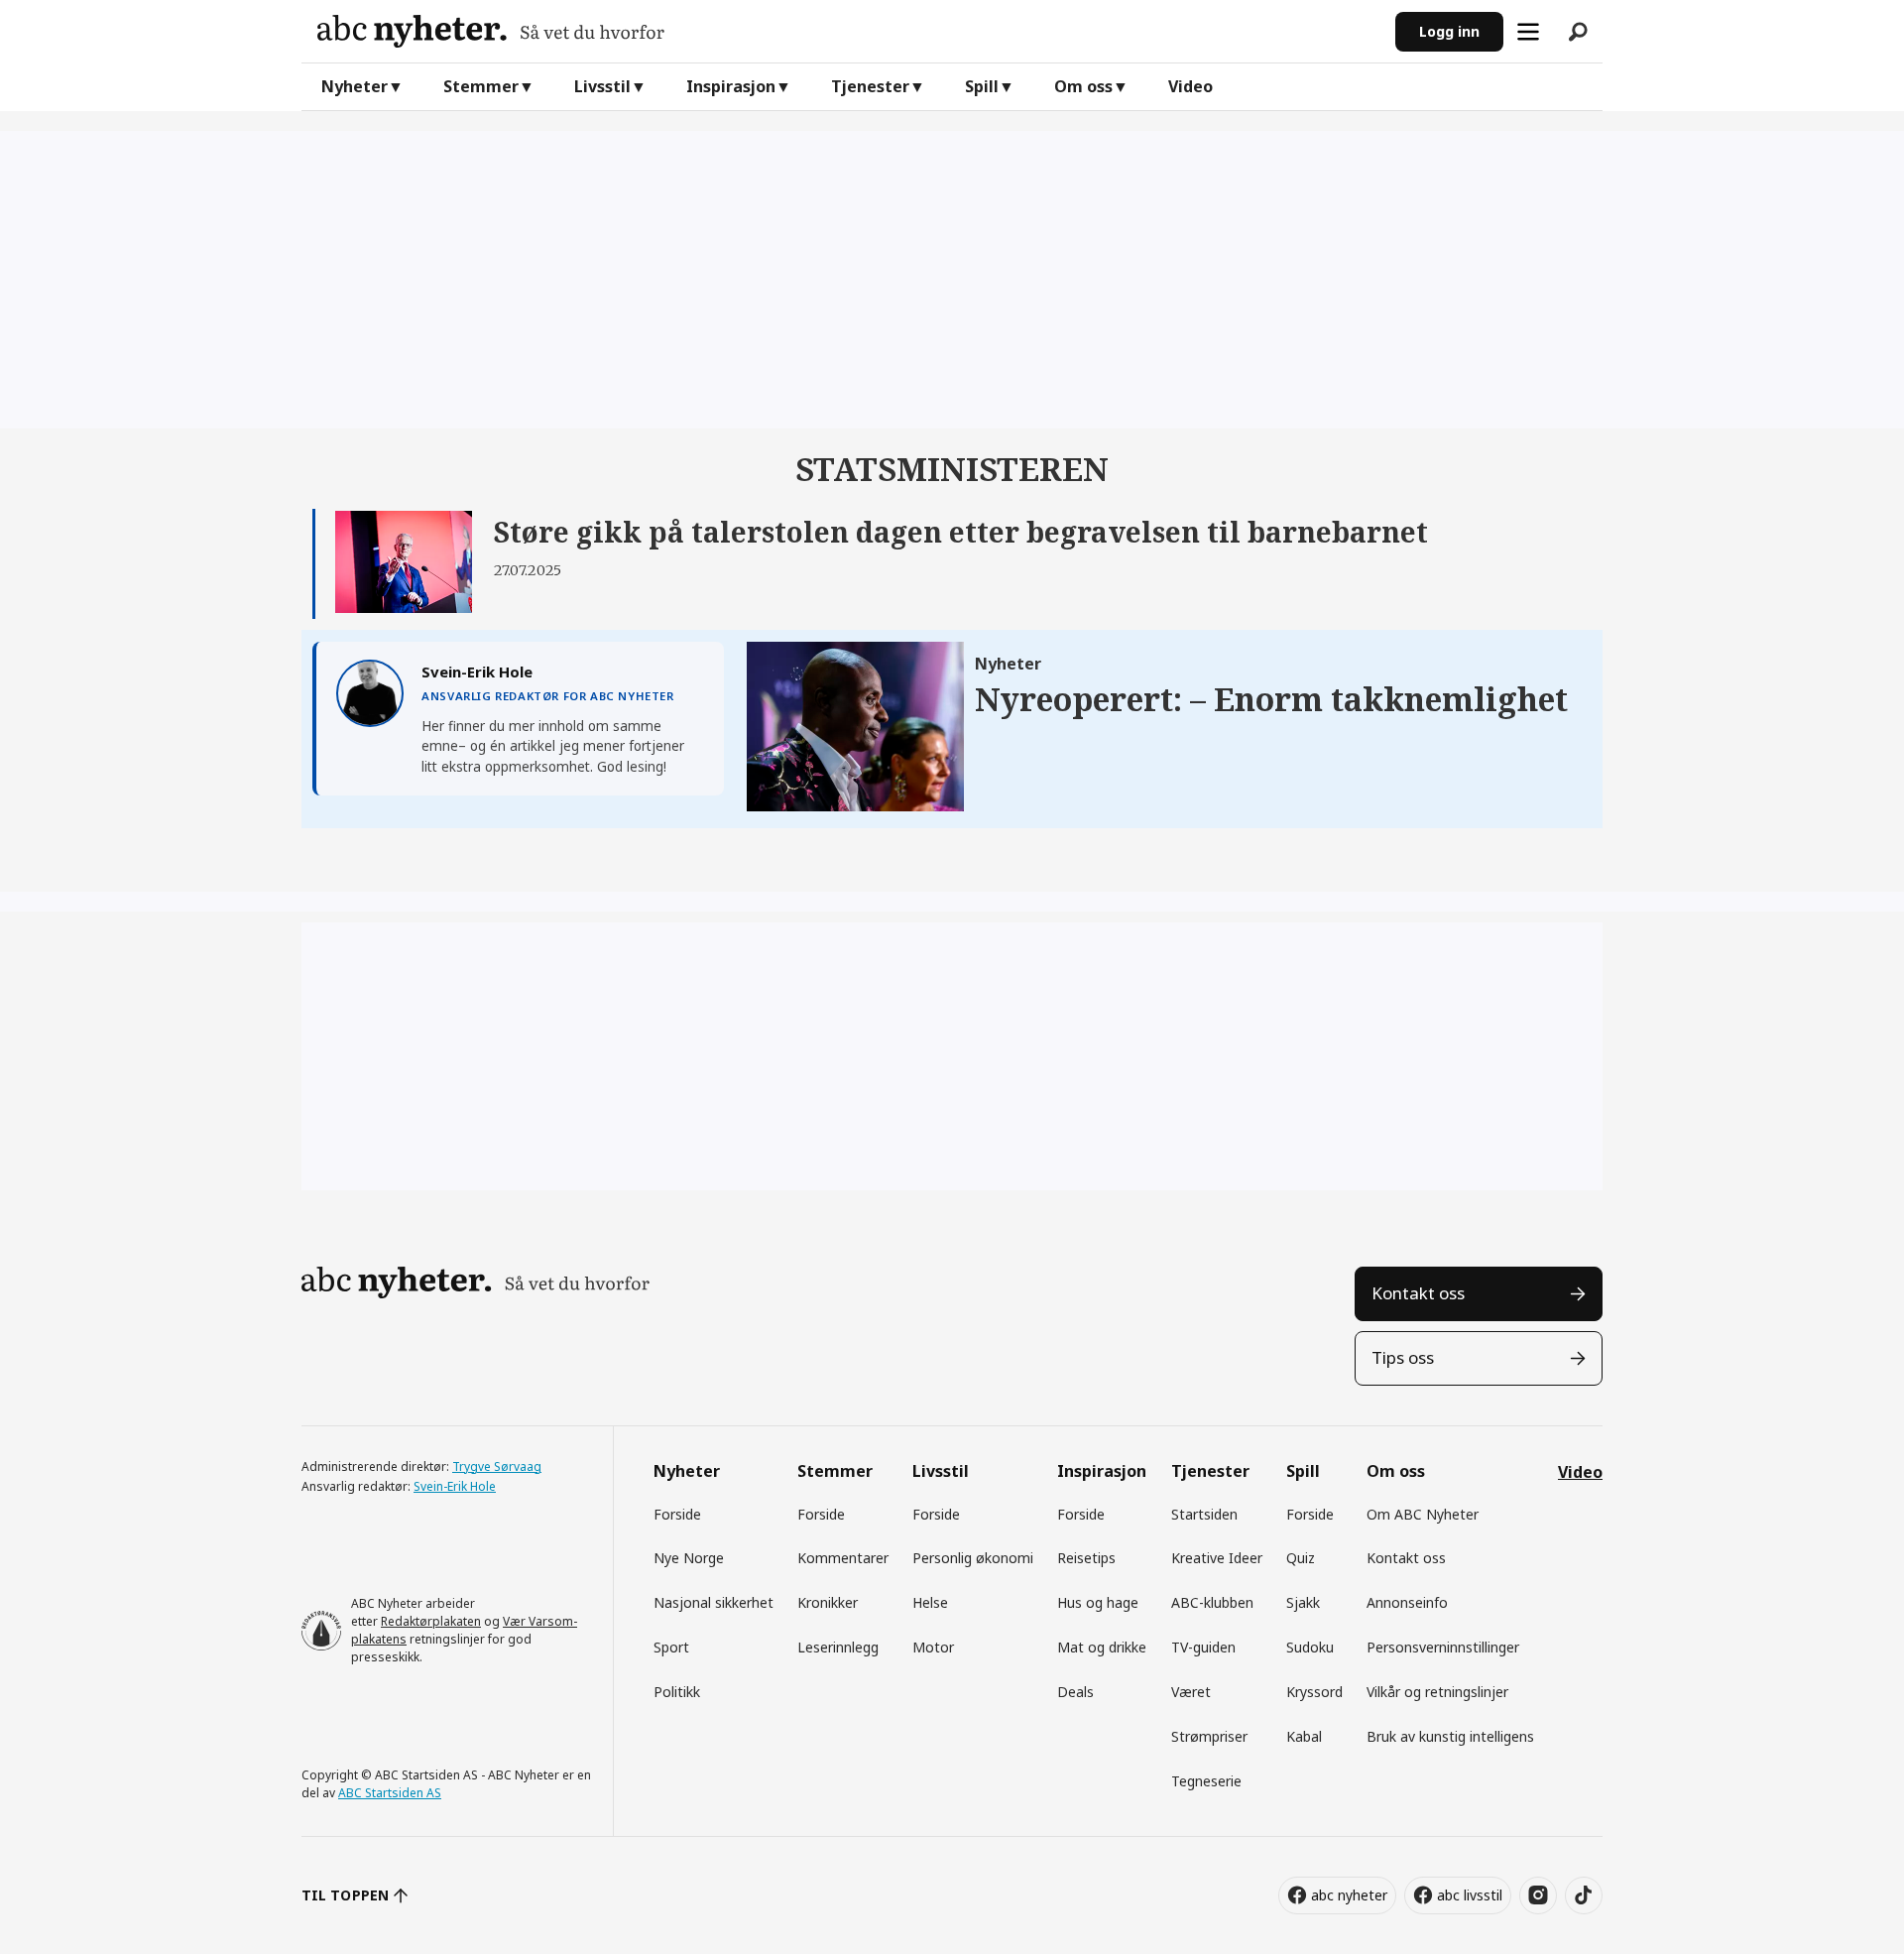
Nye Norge (689, 1558)
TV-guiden (1203, 1647)
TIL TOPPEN (345, 1895)
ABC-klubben (1212, 1602)
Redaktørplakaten (431, 1621)
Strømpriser (1209, 1736)
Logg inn (1449, 31)
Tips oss (1403, 1357)
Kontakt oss (1418, 1293)
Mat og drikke (1102, 1647)
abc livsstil (1470, 1895)
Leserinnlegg (838, 1647)
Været (1191, 1692)
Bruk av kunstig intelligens (1450, 1736)
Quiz (1301, 1558)
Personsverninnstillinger (1443, 1647)
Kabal (1304, 1736)
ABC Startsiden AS (390, 1793)
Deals (1075, 1692)
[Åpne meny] (1528, 32)
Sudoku (1310, 1647)
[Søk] (1578, 32)
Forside (677, 1514)
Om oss (1083, 86)
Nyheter (355, 86)
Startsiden (1204, 1514)
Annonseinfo (1407, 1602)
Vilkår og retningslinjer (1437, 1692)
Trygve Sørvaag (497, 1466)
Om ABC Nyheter (1423, 1514)
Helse (930, 1602)
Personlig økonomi (973, 1558)
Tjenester (870, 86)
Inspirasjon (731, 86)
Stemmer (481, 86)
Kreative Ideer (1217, 1558)
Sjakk (1303, 1602)
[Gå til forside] (848, 31)
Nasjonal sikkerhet (714, 1602)
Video (1190, 86)
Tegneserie (1206, 1781)
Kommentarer (843, 1558)
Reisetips (1086, 1558)
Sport (671, 1647)
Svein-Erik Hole (455, 1486)
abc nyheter (1349, 1895)
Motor (933, 1647)
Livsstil (602, 86)
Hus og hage (1098, 1602)
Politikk (677, 1692)
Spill (982, 86)
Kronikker (828, 1602)
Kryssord (1314, 1692)
